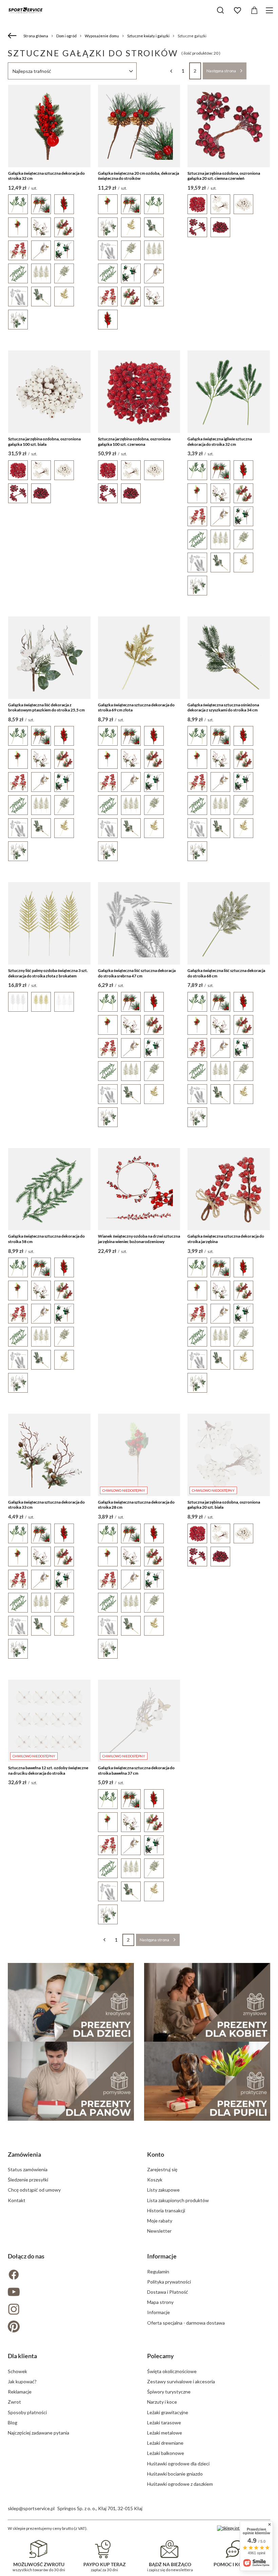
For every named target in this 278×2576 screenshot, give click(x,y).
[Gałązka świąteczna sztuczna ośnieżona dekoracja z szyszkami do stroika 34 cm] (229, 658)
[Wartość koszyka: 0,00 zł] (254, 11)
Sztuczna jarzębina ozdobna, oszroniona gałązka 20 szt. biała (224, 1505)
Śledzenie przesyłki (28, 2180)
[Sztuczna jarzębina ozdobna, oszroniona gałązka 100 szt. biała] (49, 392)
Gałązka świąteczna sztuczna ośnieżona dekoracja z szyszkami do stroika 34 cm (223, 708)
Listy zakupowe (163, 2190)
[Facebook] (69, 2275)
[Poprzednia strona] (171, 71)
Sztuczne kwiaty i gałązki (148, 36)
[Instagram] (69, 2310)
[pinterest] (69, 2327)
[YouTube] (69, 2293)
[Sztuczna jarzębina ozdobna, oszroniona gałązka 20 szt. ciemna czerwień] (229, 126)
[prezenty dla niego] (71, 2081)
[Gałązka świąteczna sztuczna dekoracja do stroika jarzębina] (229, 1189)
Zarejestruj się (162, 2169)
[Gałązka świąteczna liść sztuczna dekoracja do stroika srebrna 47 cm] (139, 923)
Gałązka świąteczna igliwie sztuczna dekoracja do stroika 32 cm (220, 442)
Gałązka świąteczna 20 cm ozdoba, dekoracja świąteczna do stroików (138, 176)
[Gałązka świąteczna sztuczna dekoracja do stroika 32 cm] (49, 126)
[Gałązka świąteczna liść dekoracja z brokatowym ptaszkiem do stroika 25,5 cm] (49, 658)
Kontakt (17, 2200)
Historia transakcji (166, 2210)
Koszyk (155, 2180)
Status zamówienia (28, 2169)
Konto (156, 2154)
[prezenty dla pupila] (207, 2081)
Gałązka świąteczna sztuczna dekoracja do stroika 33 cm (46, 1505)
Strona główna (36, 36)
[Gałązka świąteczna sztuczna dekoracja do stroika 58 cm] (49, 1189)
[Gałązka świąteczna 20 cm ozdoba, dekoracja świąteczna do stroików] (139, 126)
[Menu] (270, 10)
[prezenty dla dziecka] (71, 2002)
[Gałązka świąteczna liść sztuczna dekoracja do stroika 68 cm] (229, 923)
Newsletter (159, 2231)
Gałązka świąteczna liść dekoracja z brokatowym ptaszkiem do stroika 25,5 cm (46, 708)
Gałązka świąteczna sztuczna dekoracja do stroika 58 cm (46, 1239)
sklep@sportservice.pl (31, 2508)
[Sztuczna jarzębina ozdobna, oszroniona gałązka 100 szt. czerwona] (139, 392)
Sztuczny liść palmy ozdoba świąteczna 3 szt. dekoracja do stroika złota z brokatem (48, 973)
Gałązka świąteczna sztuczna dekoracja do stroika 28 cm (136, 1505)
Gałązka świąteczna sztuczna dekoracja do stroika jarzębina (226, 1239)
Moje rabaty (160, 2221)
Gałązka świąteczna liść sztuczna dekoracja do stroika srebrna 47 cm (137, 973)
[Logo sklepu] (25, 10)
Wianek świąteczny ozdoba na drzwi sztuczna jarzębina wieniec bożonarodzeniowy (139, 1239)
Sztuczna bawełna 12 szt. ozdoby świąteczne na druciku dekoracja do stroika (48, 1770)
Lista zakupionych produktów (178, 2200)
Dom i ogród (66, 36)
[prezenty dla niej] (207, 2002)
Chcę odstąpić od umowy (34, 2190)
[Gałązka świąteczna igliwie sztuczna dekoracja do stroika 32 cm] (229, 392)
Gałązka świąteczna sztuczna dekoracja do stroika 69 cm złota (136, 708)
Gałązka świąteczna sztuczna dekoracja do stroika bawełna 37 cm (136, 1770)
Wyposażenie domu (102, 36)
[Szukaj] (220, 10)
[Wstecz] (13, 36)
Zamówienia (24, 2154)
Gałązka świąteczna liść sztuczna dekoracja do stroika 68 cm (226, 973)
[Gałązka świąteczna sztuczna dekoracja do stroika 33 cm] (49, 1455)
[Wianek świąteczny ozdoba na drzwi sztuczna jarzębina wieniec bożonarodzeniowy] (139, 1189)
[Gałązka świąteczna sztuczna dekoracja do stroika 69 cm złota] (139, 658)
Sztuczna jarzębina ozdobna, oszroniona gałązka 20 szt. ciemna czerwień (224, 176)
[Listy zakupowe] (237, 11)
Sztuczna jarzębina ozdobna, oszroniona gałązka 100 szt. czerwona (134, 442)
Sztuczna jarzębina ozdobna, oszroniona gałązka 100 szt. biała (44, 442)
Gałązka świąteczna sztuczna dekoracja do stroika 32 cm (46, 176)
